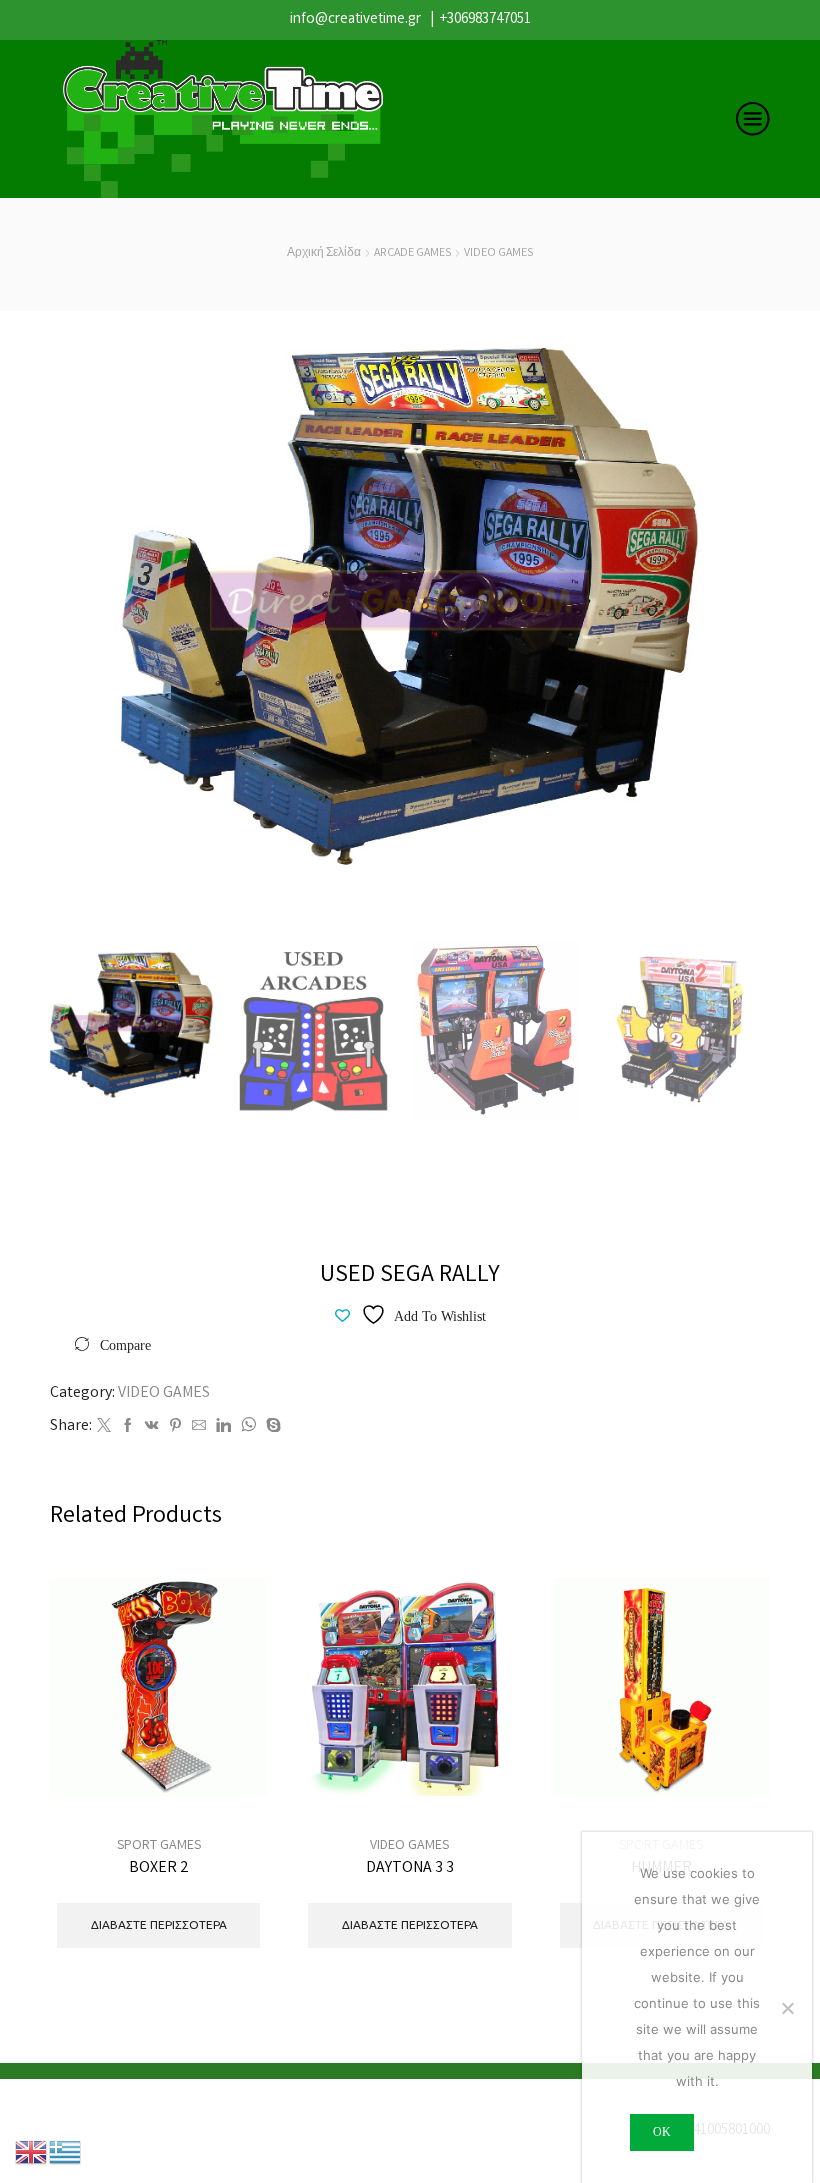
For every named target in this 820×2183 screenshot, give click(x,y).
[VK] (152, 1428)
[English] (32, 2152)
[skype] (271, 1428)
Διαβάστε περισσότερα (229, 1732)
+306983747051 (485, 20)
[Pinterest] (175, 1428)
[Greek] (66, 2152)
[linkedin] (223, 1428)
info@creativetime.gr (355, 20)
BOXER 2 (158, 1868)
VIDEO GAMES (498, 253)
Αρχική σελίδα (324, 253)
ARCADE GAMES (412, 253)
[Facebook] (128, 1428)
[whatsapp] (248, 1428)
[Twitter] (104, 1428)
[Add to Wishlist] (229, 1777)
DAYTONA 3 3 (410, 1868)
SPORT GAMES (159, 1846)
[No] (787, 2008)
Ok (662, 2132)
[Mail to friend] (199, 1428)
